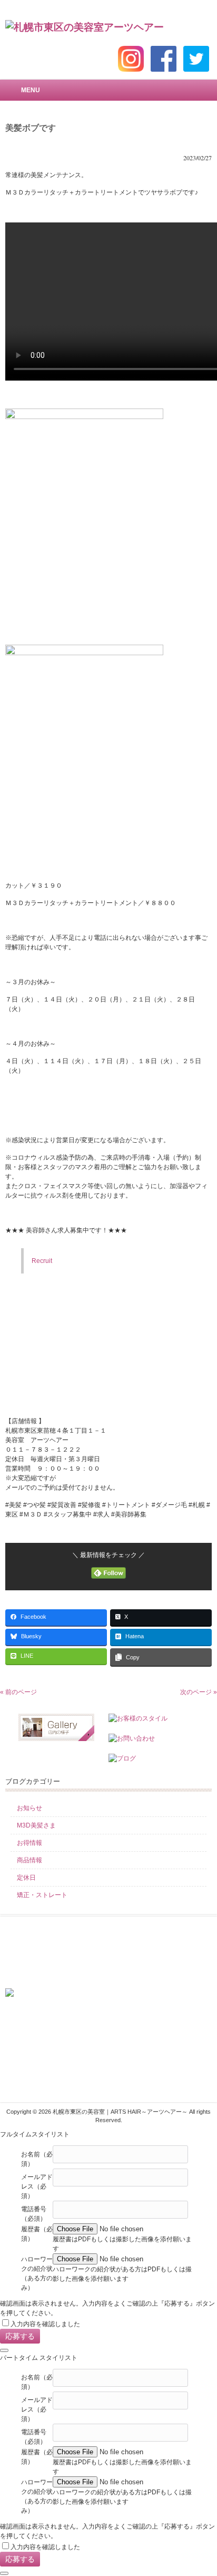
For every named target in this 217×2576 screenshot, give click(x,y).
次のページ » (199, 1692)
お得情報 (29, 1843)
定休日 (26, 1878)
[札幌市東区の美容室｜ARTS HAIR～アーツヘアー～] (85, 27)
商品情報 (29, 1860)
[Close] (4, 2350)
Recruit (42, 1261)
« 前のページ (18, 1692)
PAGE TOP (200, 2488)
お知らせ (29, 1808)
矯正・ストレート (42, 1895)
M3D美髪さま (36, 1825)
